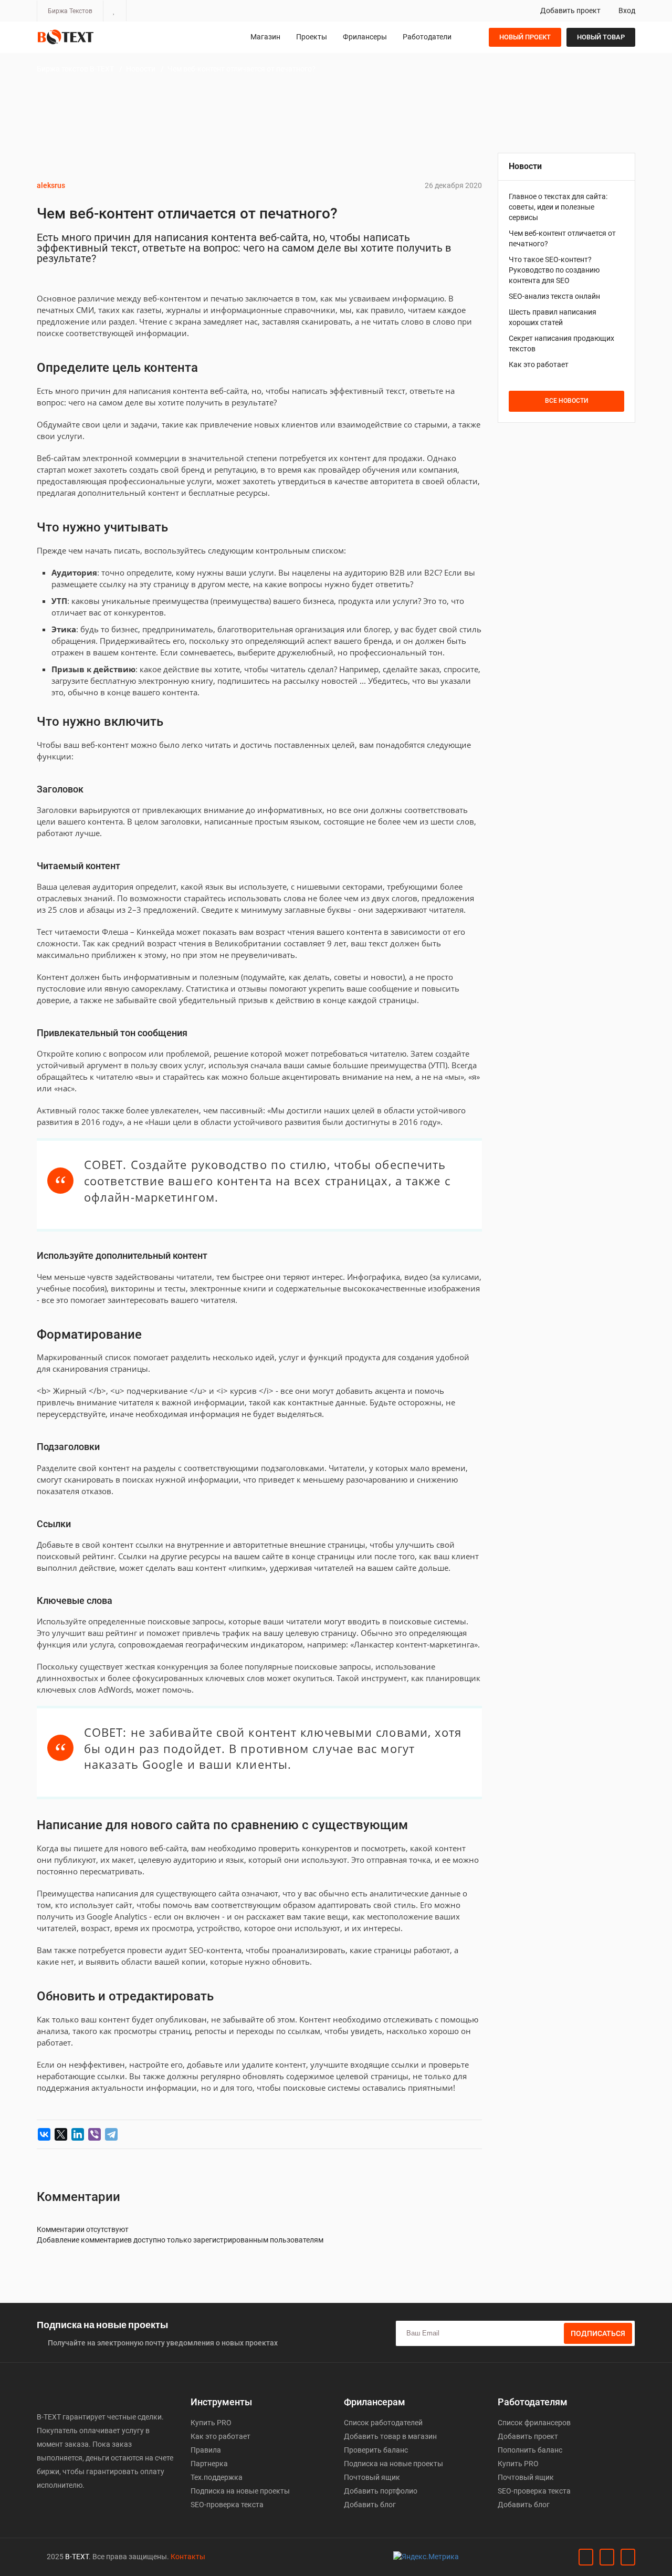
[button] (114, 11)
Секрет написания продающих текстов (561, 343)
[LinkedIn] (78, 2134)
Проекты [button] (312, 37)
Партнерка (209, 2464)
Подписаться (598, 2333)
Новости (141, 69)
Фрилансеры (365, 37)
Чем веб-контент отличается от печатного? (241, 69)
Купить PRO (211, 2423)
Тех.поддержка (217, 2477)
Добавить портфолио (381, 2491)
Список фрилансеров (534, 2423)
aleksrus (51, 185)
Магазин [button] (265, 37)
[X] (61, 2134)
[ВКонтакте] (44, 2134)
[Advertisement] (567, 601)
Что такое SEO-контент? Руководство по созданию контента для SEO (554, 270)
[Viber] (94, 2134)
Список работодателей (383, 2423)
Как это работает (539, 364)
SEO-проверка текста (227, 2505)
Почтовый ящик (372, 2477)
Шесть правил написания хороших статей (553, 317)
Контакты (188, 2557)
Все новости (566, 401)
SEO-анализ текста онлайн (554, 296)
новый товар (601, 37)
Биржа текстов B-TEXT (75, 69)
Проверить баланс (376, 2450)
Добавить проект (570, 11)
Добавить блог (370, 2505)
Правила (206, 2450)
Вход (626, 11)
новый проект (525, 37)
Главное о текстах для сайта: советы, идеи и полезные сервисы (558, 207)
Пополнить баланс (530, 2450)
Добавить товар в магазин (390, 2436)
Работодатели (427, 37)
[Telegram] (111, 2134)
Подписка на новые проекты (240, 2491)
